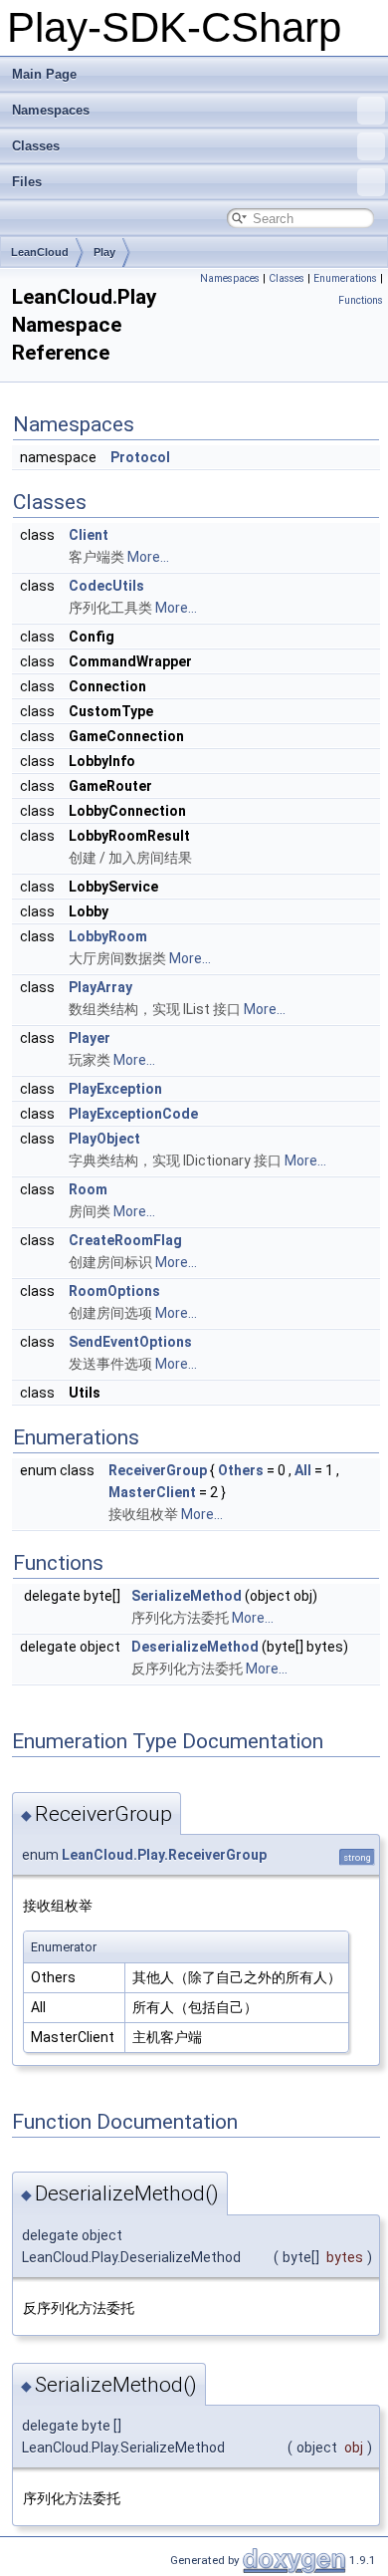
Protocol (140, 457)
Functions (361, 300)
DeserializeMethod (195, 1647)
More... (148, 557)
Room (88, 1189)
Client (89, 535)
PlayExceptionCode (133, 1114)
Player (90, 1038)
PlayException (115, 1089)
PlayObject (104, 1139)
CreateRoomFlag (125, 1240)
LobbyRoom (108, 936)
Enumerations (345, 278)
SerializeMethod (187, 1596)
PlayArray (100, 987)
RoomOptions (114, 1291)
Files (27, 182)
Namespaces (51, 110)
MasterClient (152, 1492)
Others (241, 1470)
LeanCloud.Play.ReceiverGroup (164, 1855)
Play (104, 252)
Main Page (44, 74)
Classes (36, 146)
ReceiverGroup (158, 1470)
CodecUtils (106, 586)
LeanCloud (40, 252)
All (303, 1470)
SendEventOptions (130, 1342)
